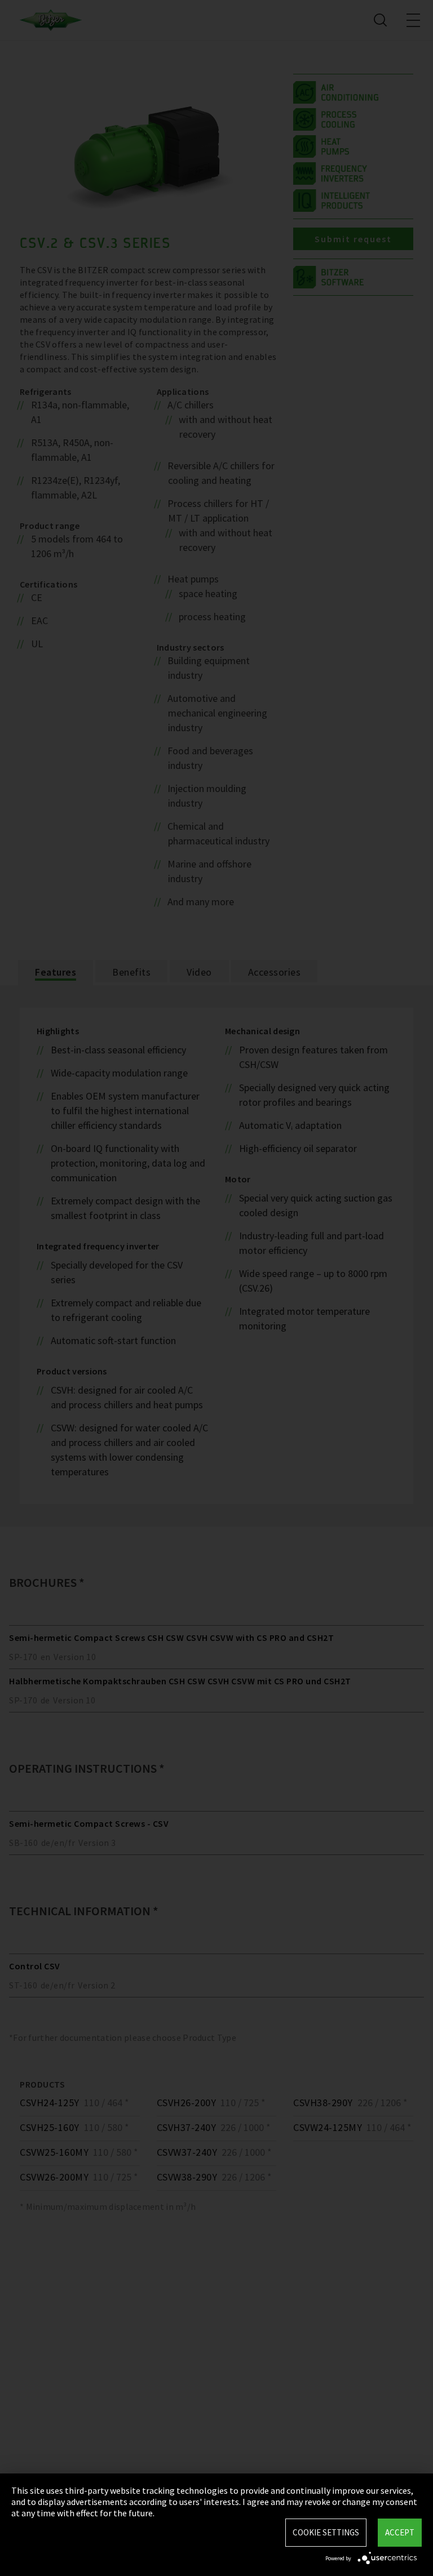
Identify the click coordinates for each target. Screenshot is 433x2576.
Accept (400, 2532)
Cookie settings (326, 2532)
